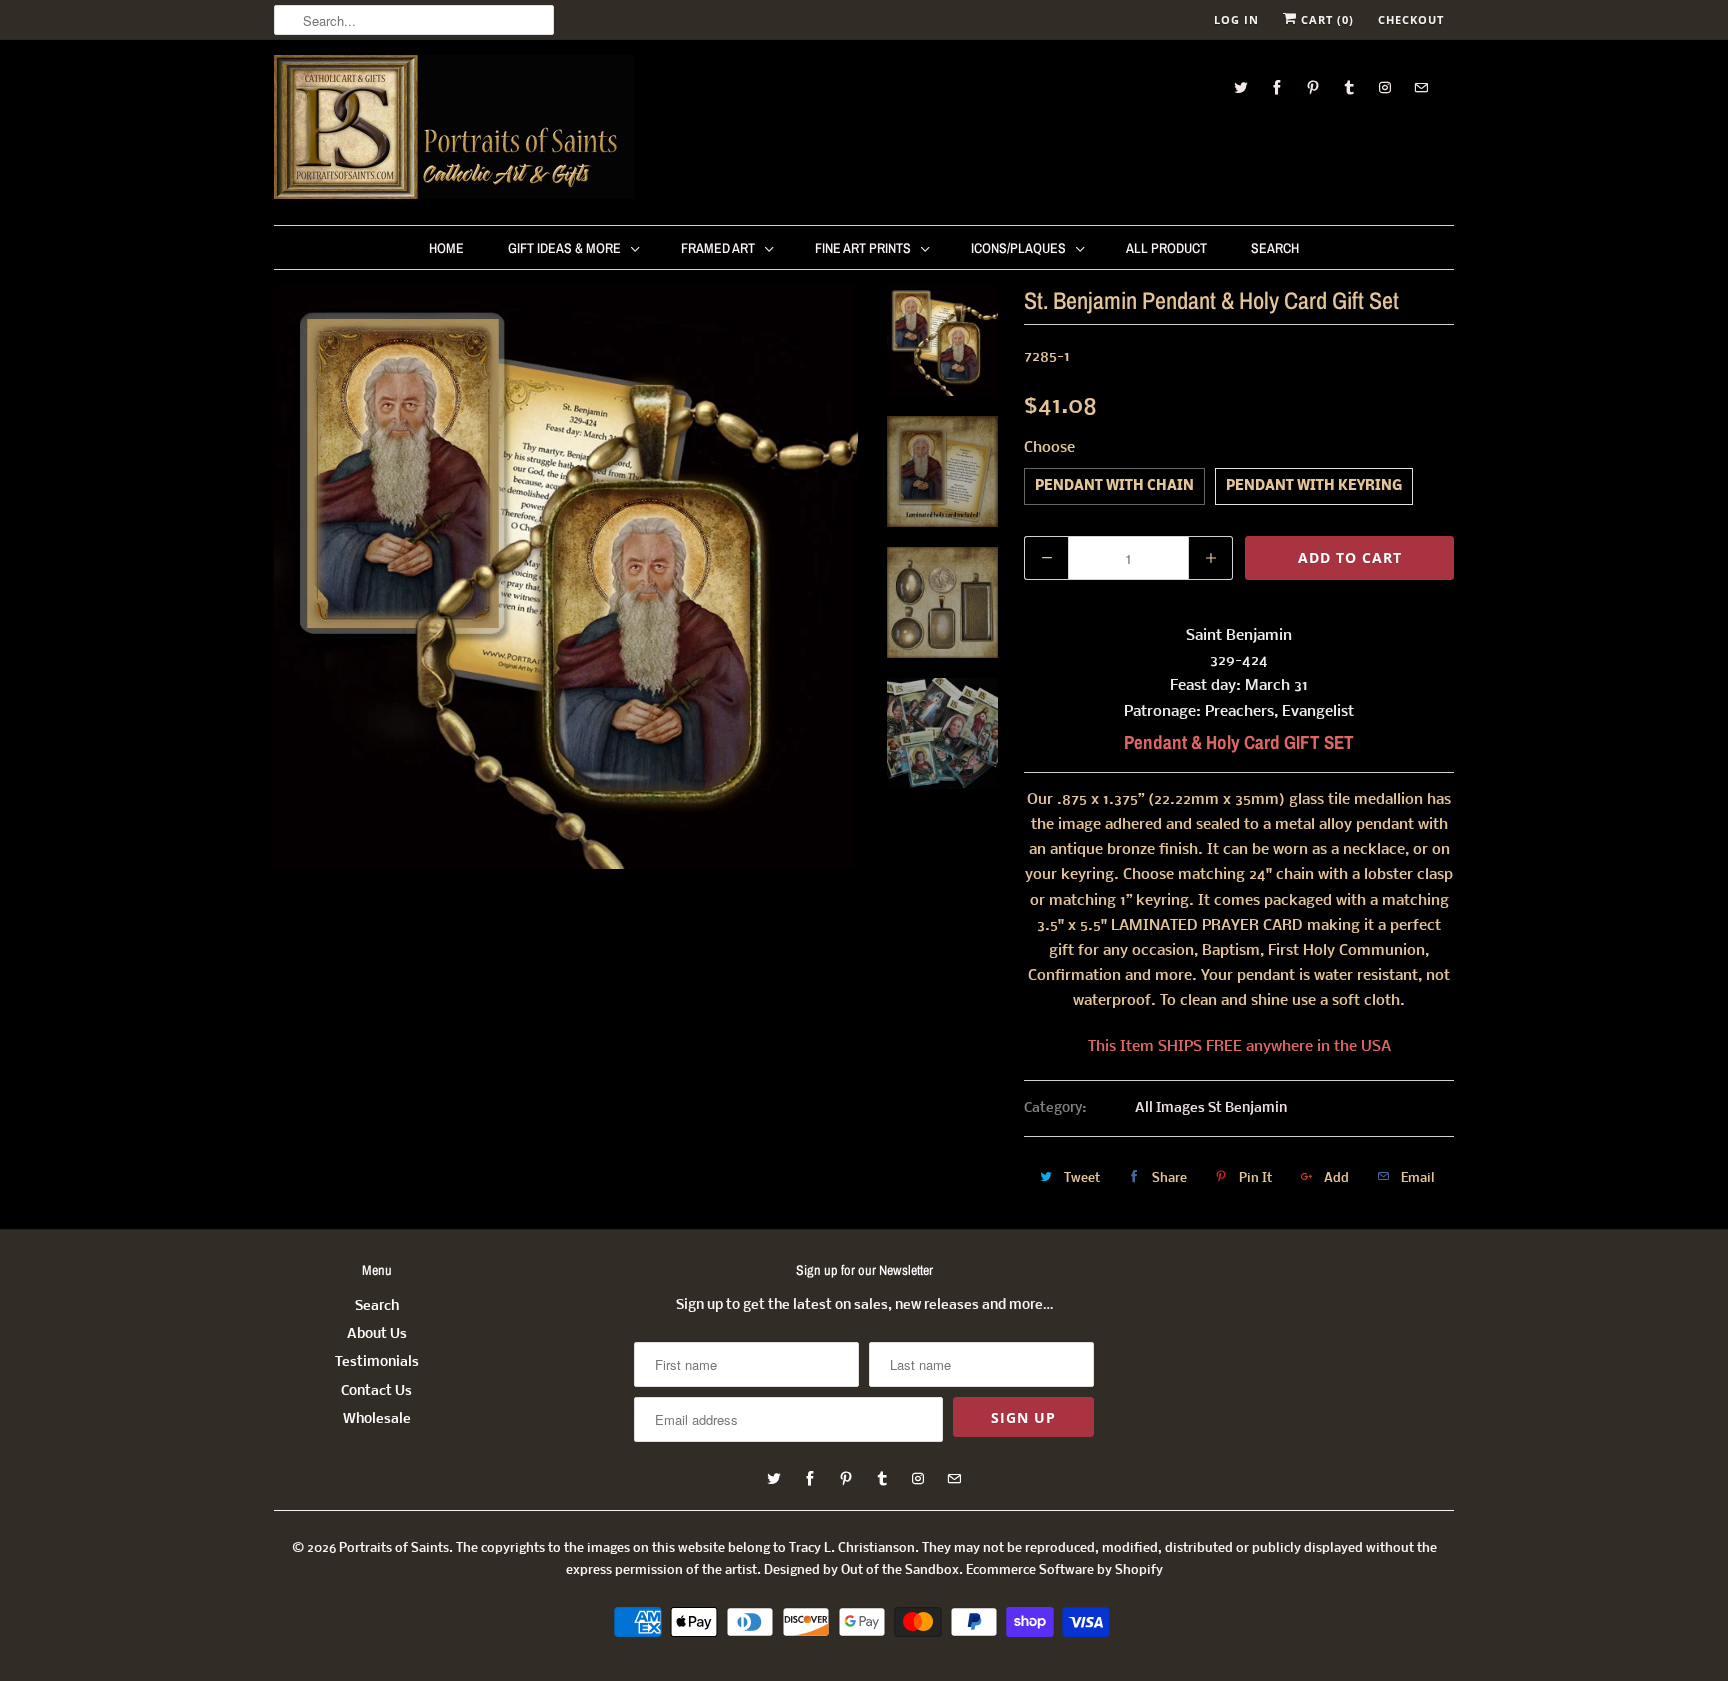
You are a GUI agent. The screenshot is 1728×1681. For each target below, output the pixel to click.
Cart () (1325, 19)
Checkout (1411, 19)
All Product (1166, 248)
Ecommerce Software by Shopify (1064, 1570)
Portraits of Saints (394, 1548)
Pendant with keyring (1314, 486)
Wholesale (377, 1419)
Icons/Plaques (1018, 248)
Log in (1236, 19)
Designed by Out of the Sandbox (861, 1570)
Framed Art (718, 248)
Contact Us (376, 1391)
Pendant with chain (1114, 486)
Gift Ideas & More (564, 248)
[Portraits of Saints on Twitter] (1241, 87)
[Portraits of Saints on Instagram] (1385, 87)
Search (1275, 248)
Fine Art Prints (863, 248)
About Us (377, 1334)
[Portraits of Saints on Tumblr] (1349, 87)
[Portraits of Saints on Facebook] (1277, 87)
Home (446, 248)
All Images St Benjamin (1211, 1108)
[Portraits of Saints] (454, 130)
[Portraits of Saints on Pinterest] (1313, 87)
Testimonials (377, 1362)
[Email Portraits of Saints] (1421, 87)
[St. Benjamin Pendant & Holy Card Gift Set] (566, 577)
